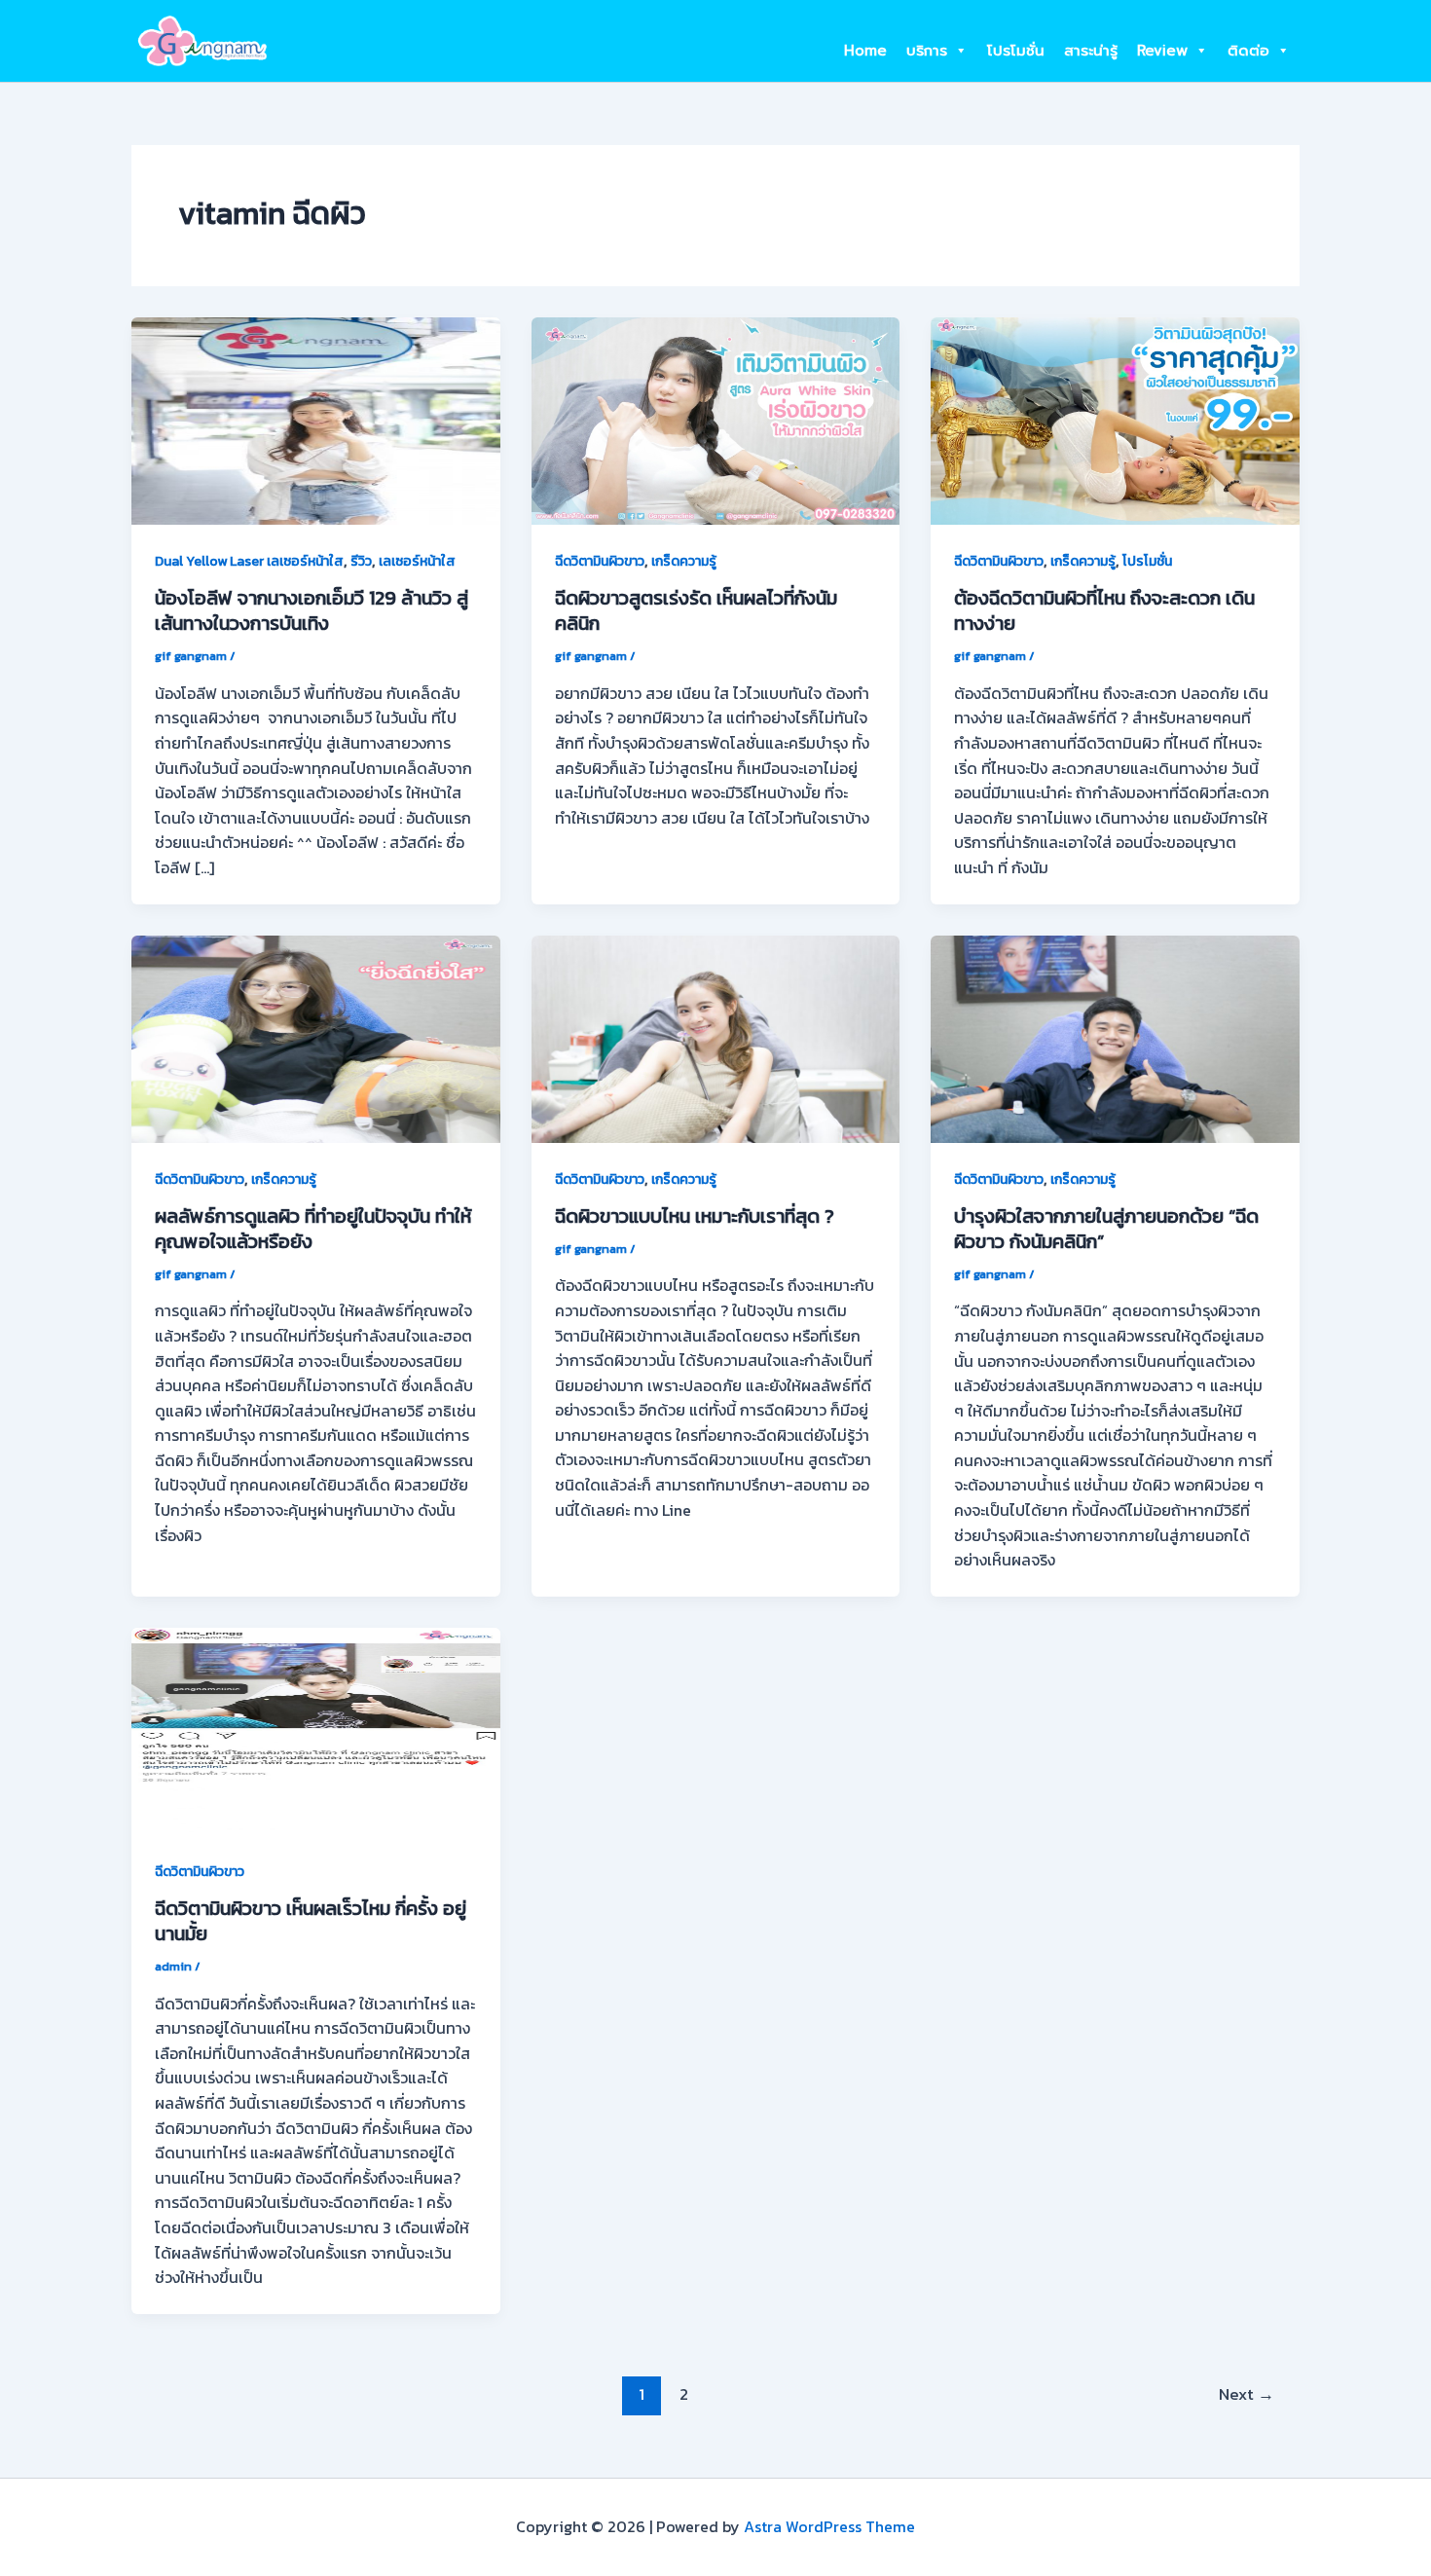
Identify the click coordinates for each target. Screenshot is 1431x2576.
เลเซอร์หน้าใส (417, 561)
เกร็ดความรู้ (684, 561)
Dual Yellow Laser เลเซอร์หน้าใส (249, 561)
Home (865, 51)
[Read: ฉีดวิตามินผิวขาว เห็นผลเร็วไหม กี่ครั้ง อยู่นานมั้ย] (316, 1729)
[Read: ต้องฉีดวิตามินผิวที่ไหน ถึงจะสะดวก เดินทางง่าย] (1115, 419)
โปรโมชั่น (1016, 51)
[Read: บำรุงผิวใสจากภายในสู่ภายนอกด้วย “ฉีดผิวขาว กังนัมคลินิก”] (1115, 1037)
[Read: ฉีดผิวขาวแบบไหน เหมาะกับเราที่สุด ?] (716, 1037)
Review (1162, 51)
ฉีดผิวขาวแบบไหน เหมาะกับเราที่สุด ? (695, 1216)
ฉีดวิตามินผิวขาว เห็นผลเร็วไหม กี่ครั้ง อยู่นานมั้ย (311, 1921)
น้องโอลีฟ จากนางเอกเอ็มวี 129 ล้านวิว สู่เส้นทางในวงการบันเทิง (312, 610)
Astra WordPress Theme (829, 2526)
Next (1247, 2394)
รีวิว (361, 561)
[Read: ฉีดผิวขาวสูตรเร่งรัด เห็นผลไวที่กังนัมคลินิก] (716, 419)
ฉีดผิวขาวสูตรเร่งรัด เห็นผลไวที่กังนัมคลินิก (696, 610)
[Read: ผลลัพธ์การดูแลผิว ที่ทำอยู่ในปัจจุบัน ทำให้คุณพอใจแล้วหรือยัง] (316, 1037)
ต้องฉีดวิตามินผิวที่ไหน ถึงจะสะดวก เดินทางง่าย (1104, 610)
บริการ (927, 51)
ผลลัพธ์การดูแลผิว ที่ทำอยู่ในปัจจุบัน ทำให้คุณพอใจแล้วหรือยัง (313, 1229)
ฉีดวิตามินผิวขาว (600, 561)
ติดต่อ (1248, 51)
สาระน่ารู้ (1091, 51)
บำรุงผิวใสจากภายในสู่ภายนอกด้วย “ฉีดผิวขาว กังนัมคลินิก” (1106, 1229)
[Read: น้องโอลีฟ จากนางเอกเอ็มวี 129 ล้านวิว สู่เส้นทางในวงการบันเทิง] (316, 419)
